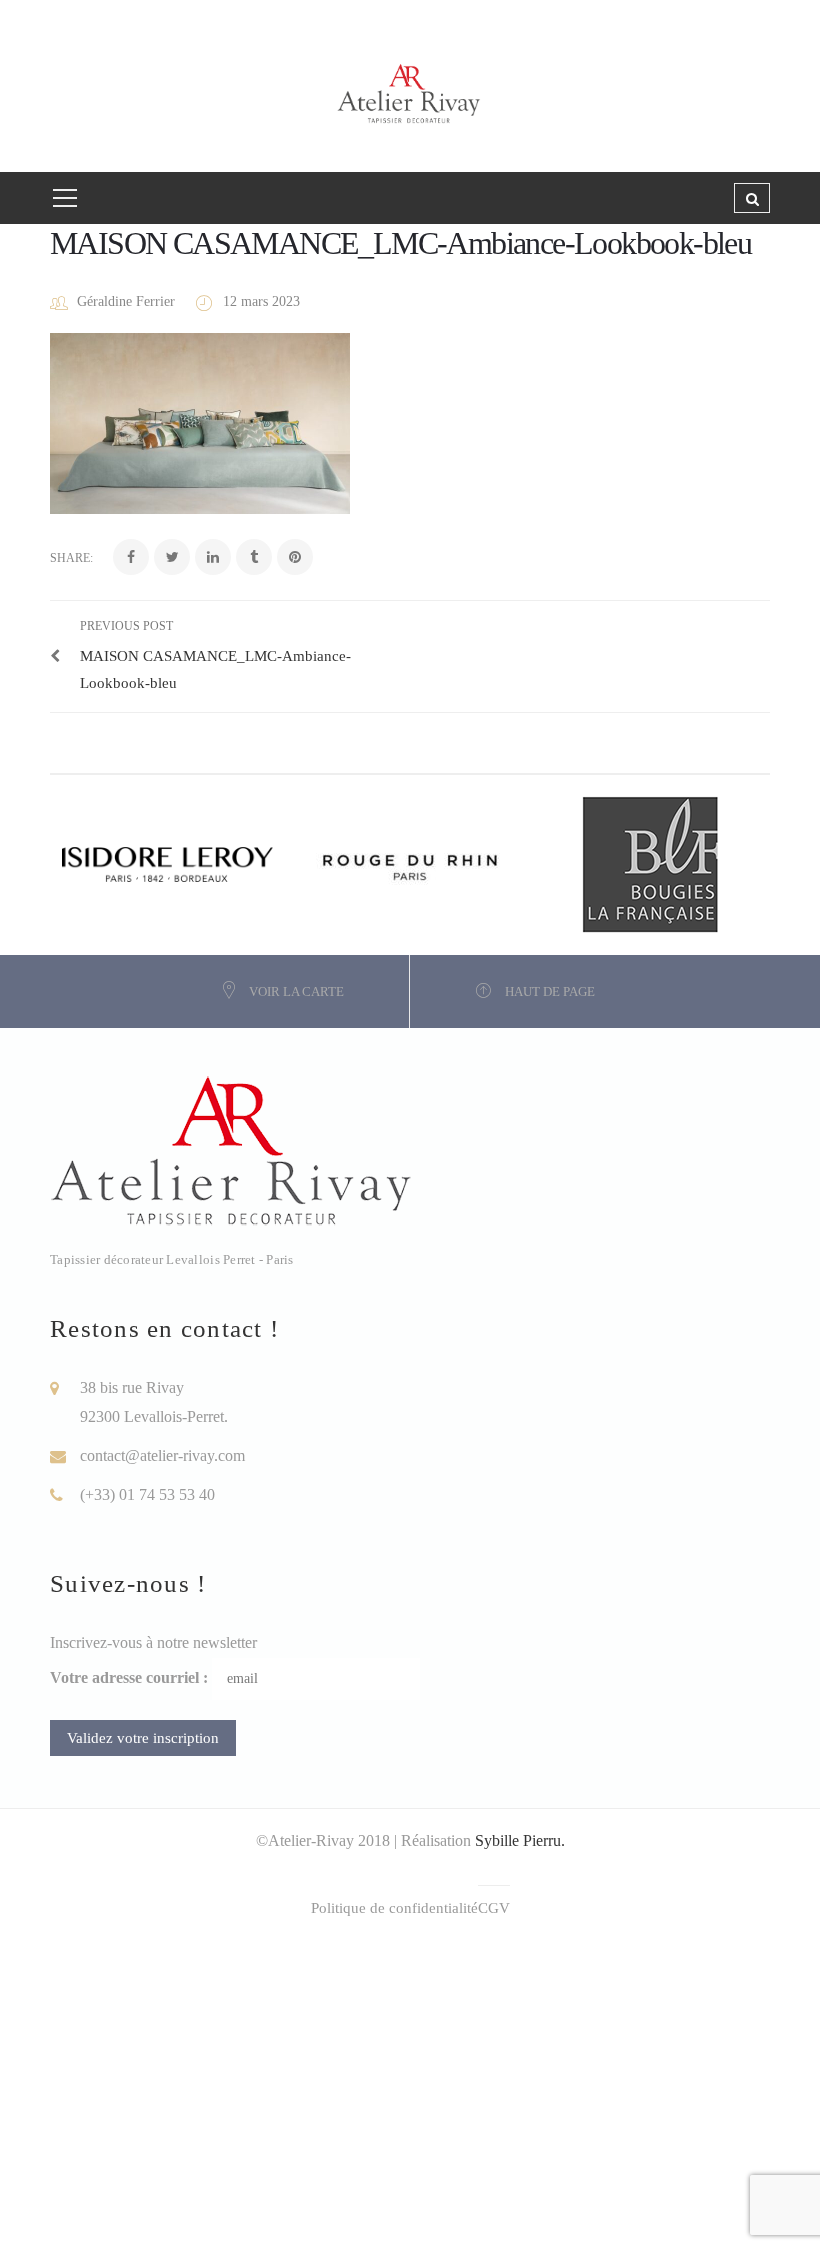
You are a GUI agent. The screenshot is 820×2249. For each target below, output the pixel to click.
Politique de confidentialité (394, 1908)
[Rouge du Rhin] (410, 862)
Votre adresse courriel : (129, 1677)
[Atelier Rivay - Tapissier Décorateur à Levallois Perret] (409, 84)
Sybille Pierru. (520, 1840)
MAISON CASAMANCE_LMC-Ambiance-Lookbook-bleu (400, 243)
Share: (71, 558)
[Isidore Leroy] (170, 862)
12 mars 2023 (261, 301)
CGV (494, 1908)
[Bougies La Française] (650, 862)
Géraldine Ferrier (126, 301)
